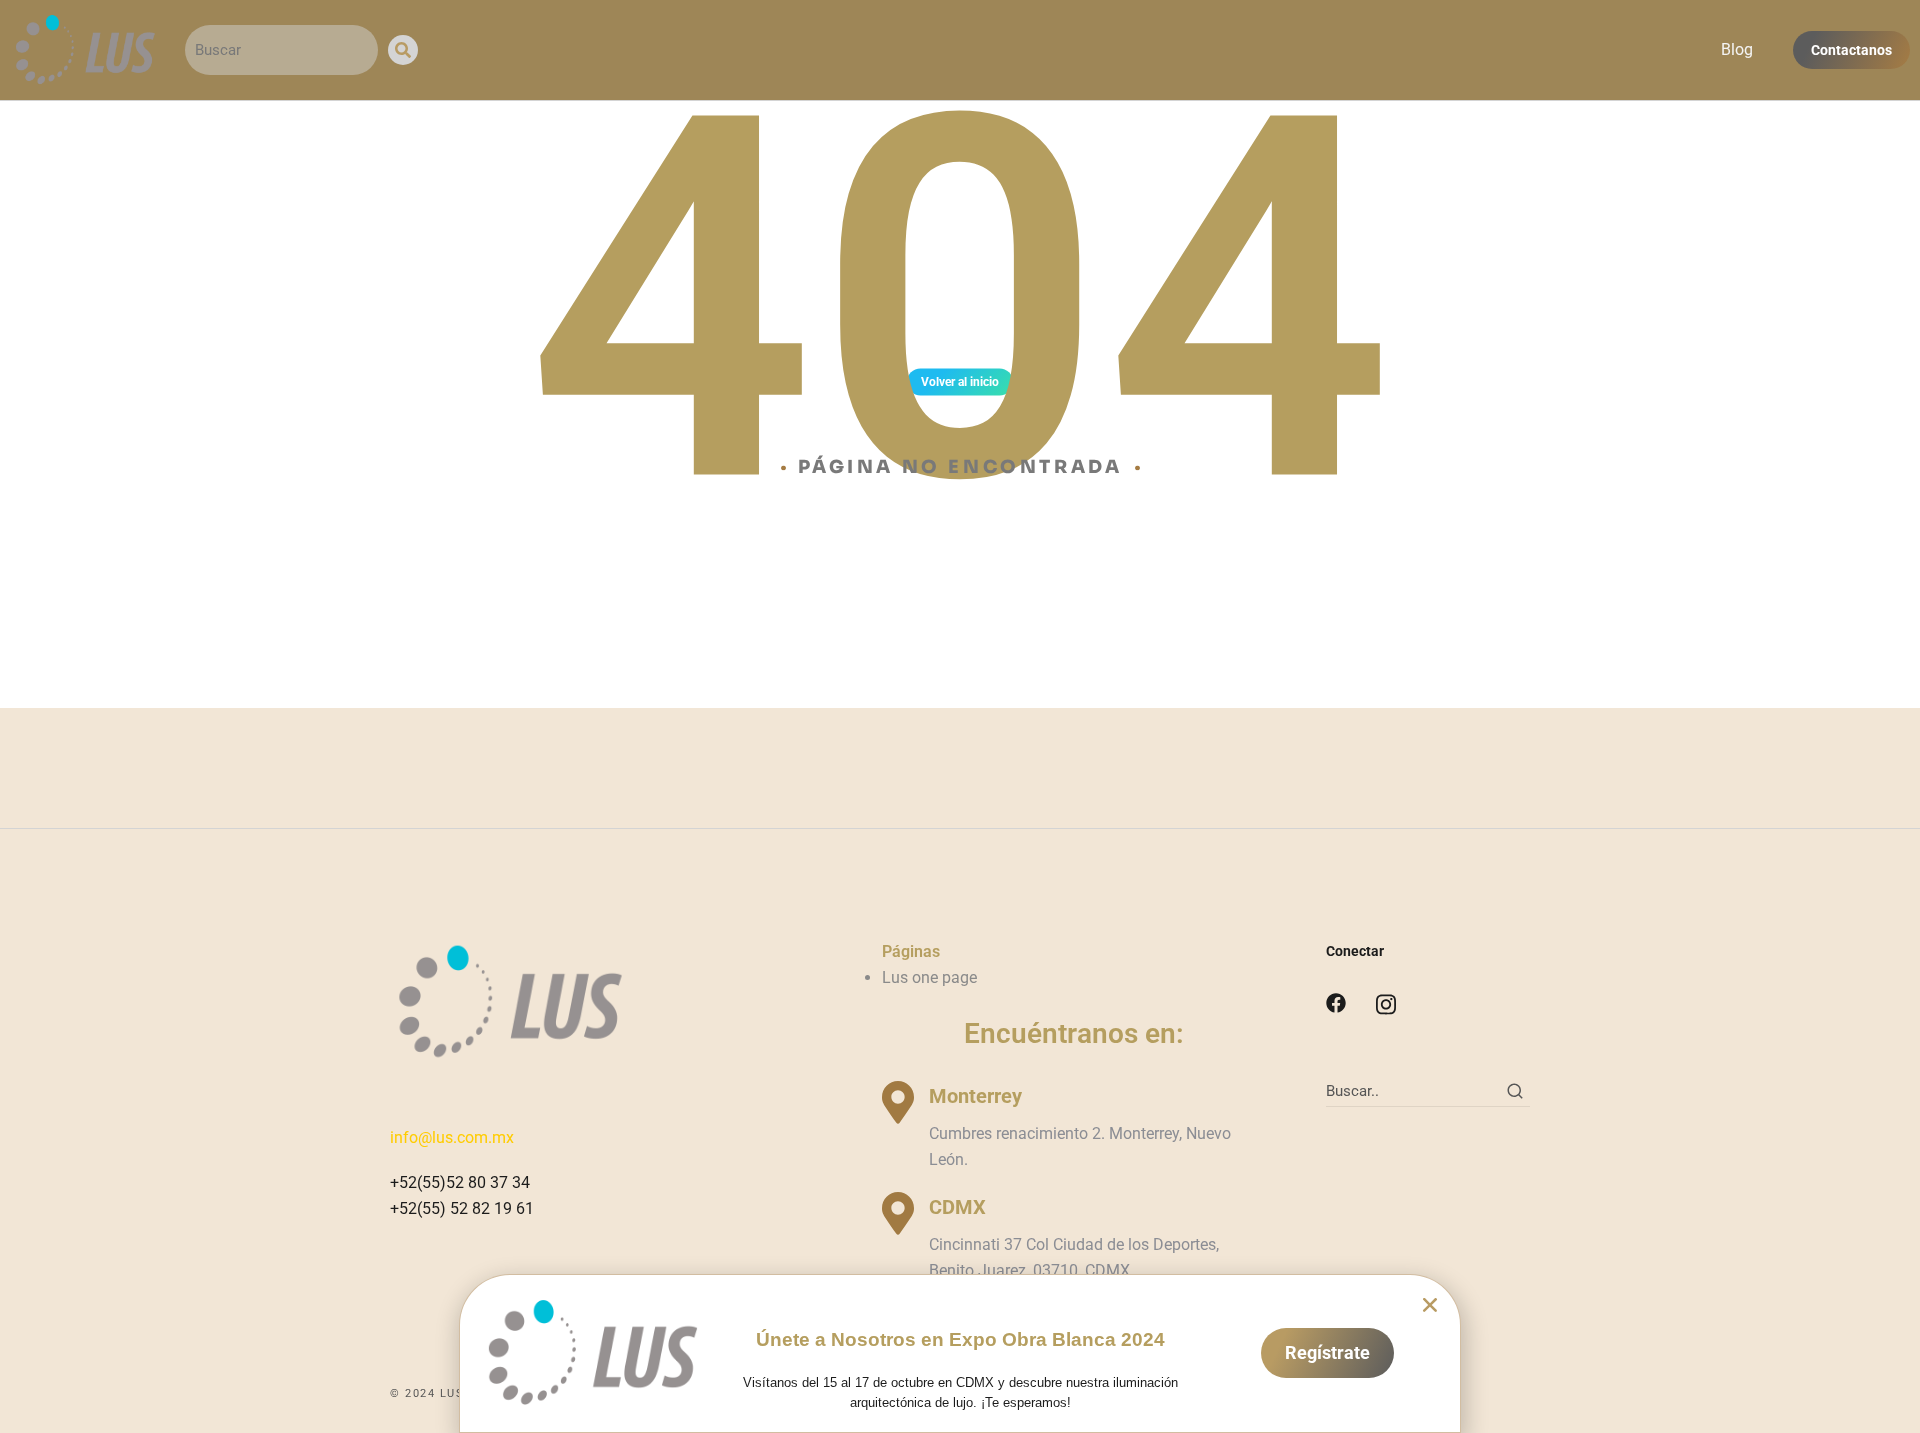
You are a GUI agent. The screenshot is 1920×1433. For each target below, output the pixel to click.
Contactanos (1851, 50)
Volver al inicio (960, 382)
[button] (1430, 1305)
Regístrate (1327, 1352)
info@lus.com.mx (452, 1137)
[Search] (403, 50)
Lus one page (929, 977)
